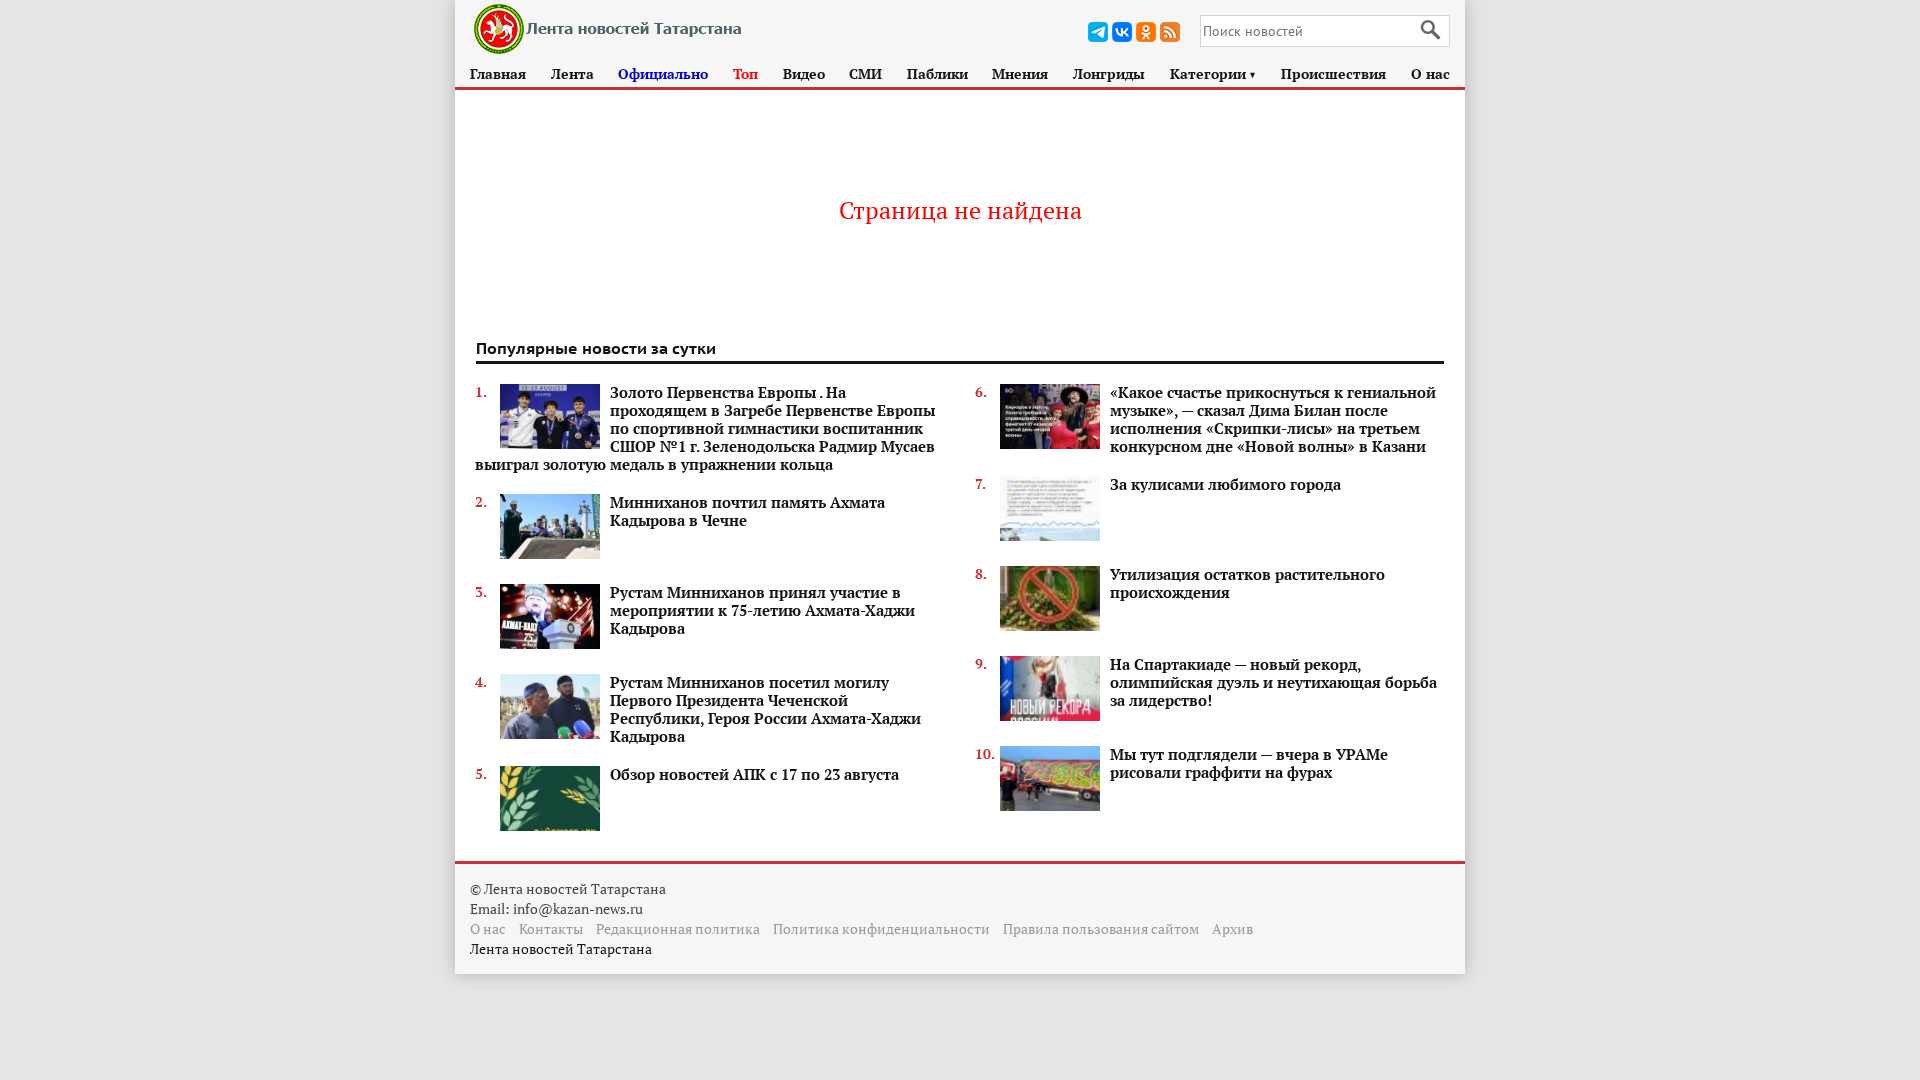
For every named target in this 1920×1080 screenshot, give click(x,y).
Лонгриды (1109, 73)
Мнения (1020, 73)
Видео (804, 73)
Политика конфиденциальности (881, 928)
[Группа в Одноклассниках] (1146, 32)
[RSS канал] (1170, 32)
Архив (1232, 928)
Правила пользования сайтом (1101, 928)
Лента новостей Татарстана (561, 948)
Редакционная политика (678, 928)
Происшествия (1333, 73)
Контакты (551, 928)
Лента (572, 73)
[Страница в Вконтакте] (1122, 32)
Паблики (937, 73)
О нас (1430, 73)
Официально (663, 73)
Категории (1213, 73)
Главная (498, 73)
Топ (745, 73)
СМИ (865, 73)
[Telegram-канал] (1098, 32)
